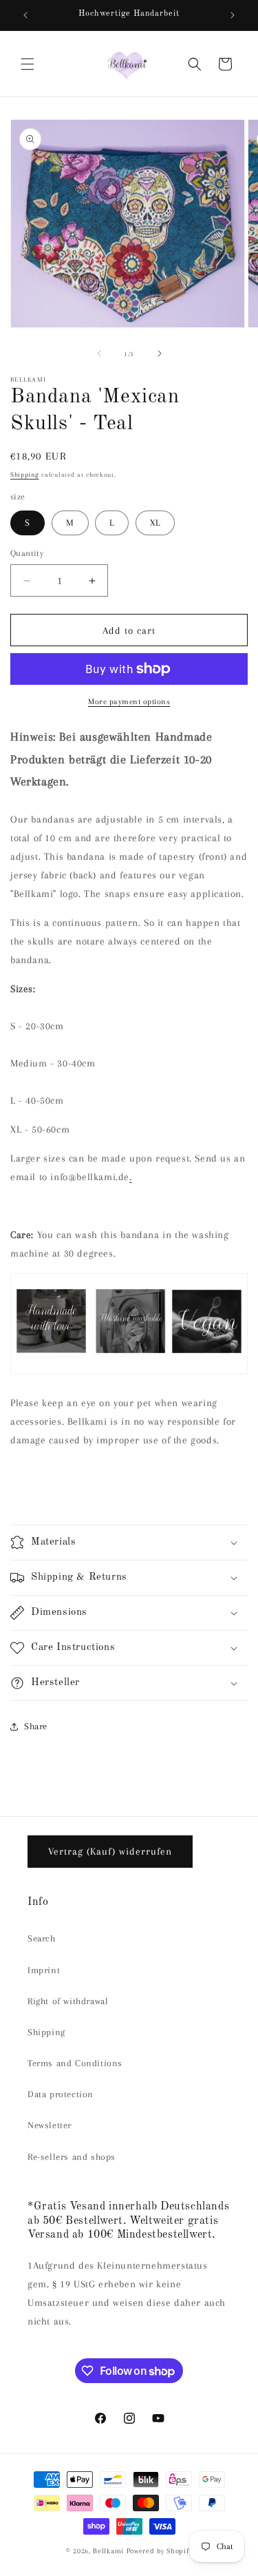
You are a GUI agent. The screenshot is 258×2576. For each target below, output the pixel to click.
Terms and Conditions (75, 2063)
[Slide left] (99, 353)
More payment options (129, 702)
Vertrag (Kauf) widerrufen (110, 1851)
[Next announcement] (233, 15)
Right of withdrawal (68, 2001)
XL (155, 523)
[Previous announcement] (25, 15)
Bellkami (108, 2551)
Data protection (61, 2094)
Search (42, 1938)
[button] (28, 64)
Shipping (25, 474)
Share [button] (36, 1726)
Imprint (44, 1970)
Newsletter (50, 2125)
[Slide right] (160, 353)
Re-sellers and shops (72, 2157)
